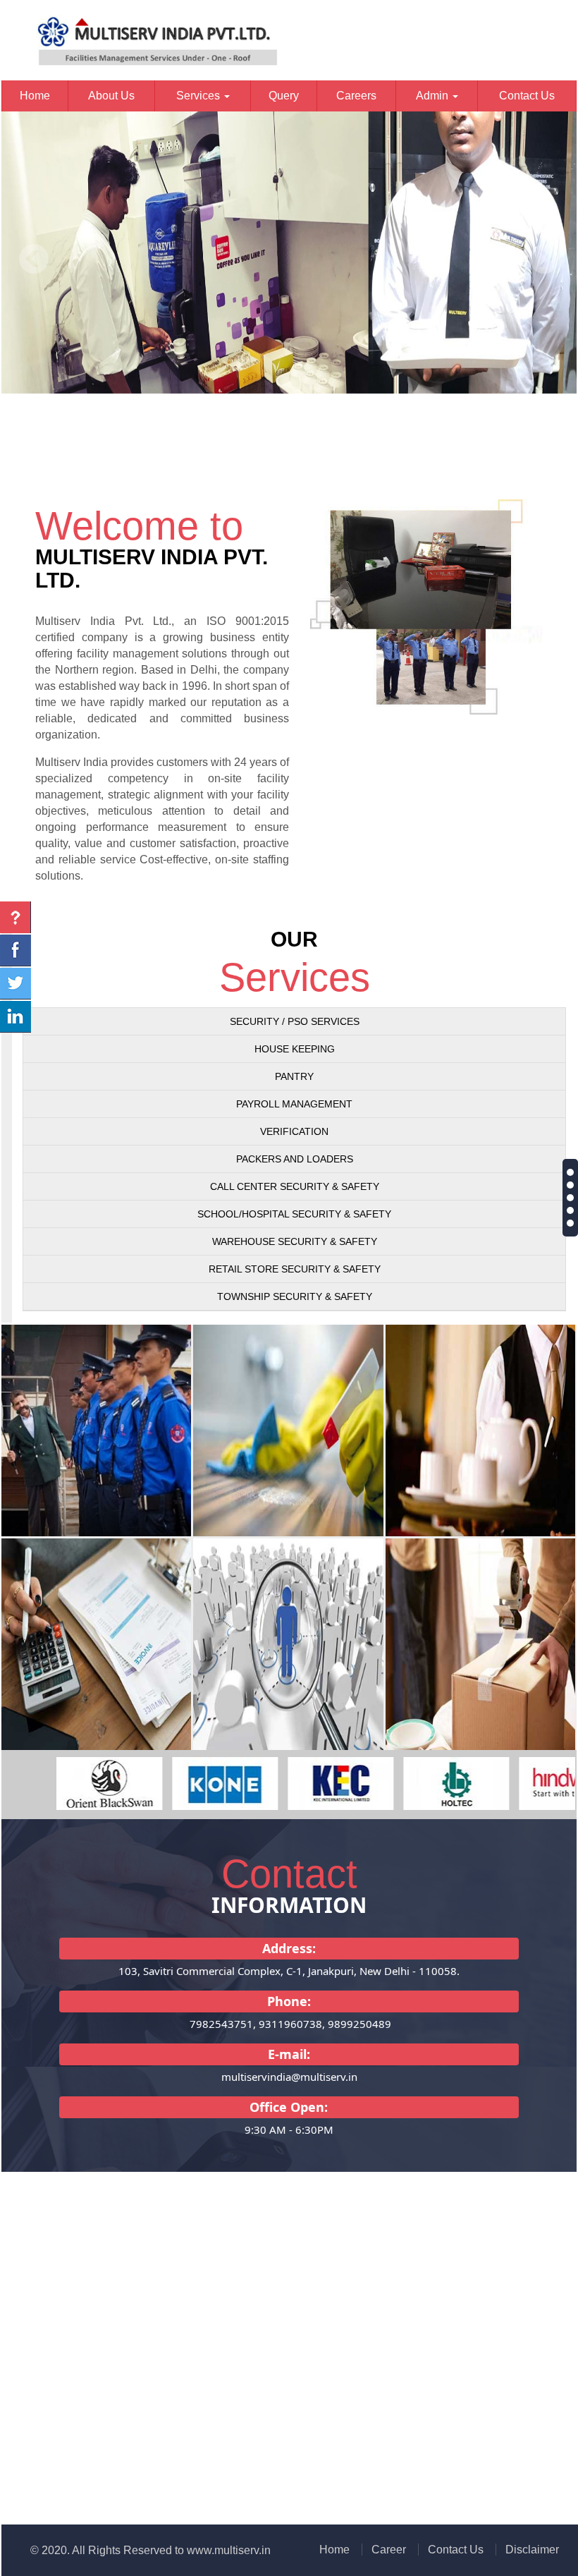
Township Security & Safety (295, 1296)
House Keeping (295, 1049)
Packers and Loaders (295, 1159)
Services (199, 96)
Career (389, 2550)
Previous (34, 259)
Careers (356, 96)
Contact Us (527, 96)
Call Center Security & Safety (295, 1186)
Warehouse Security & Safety (295, 1241)
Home (35, 96)
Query (284, 96)
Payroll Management (294, 1104)
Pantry (294, 1076)
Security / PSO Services (295, 1021)
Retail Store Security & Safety (295, 1269)
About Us (111, 96)
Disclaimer (532, 2550)
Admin (433, 96)
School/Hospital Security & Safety (294, 1214)
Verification (294, 1131)
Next (544, 259)
